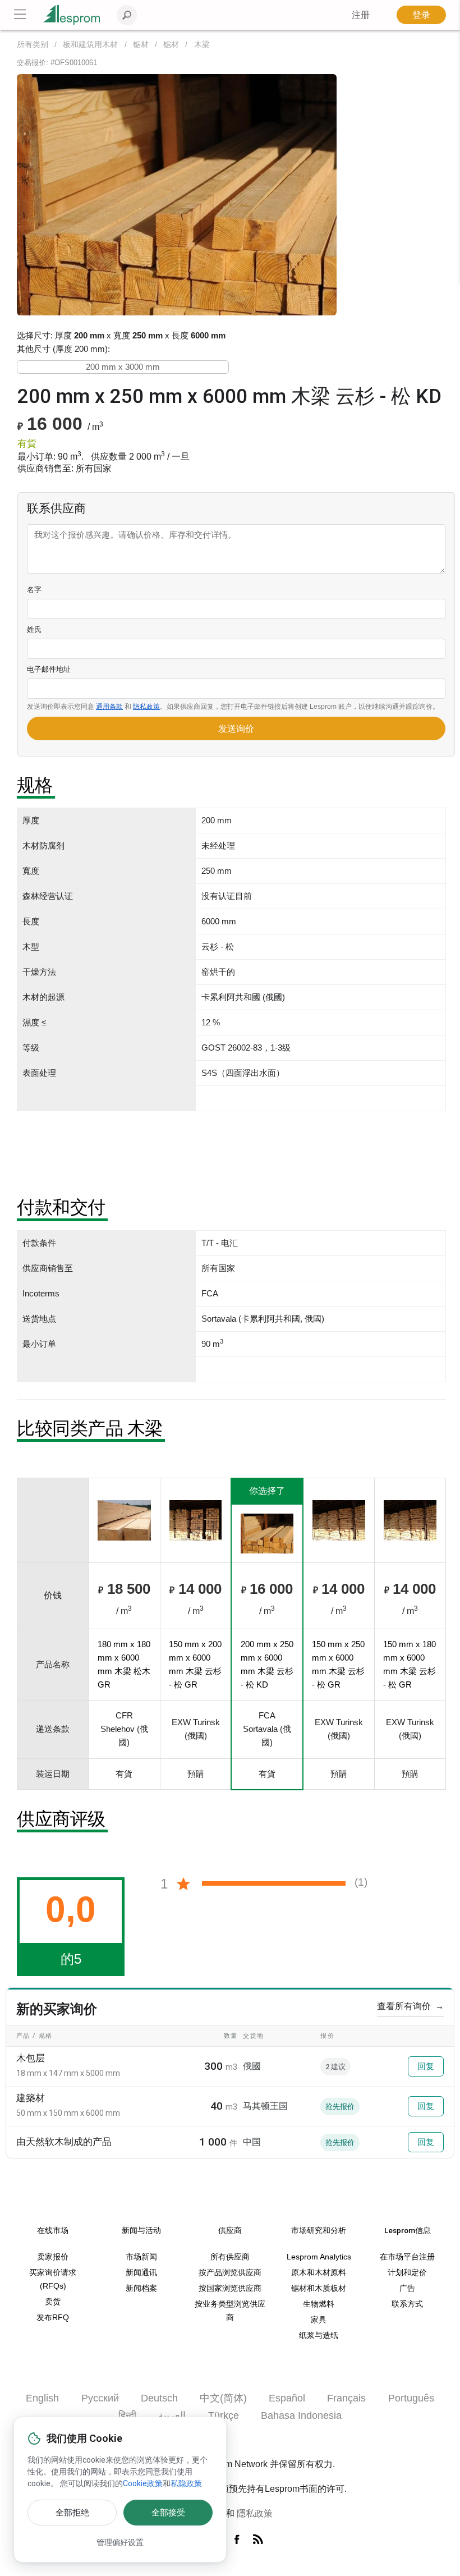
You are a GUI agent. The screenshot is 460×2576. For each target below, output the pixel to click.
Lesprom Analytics (319, 2257)
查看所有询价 (410, 2006)
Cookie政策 (143, 2483)
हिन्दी (127, 2415)
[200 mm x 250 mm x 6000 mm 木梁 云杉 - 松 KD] (177, 194)
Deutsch (159, 2398)
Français (346, 2398)
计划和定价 (407, 2273)
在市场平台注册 (407, 2257)
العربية (172, 2415)
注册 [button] (361, 15)
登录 (421, 15)
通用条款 (109, 707)
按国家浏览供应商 (230, 2288)
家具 (319, 2320)
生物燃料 (319, 2304)
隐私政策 (146, 707)
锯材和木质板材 (319, 2288)
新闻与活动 (141, 2230)
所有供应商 (230, 2257)
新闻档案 (141, 2288)
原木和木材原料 (319, 2273)
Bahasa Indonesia (301, 2415)
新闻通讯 (141, 2273)
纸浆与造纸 (319, 2336)
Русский (100, 2398)
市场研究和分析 (319, 2230)
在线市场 (53, 2230)
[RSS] (258, 2540)
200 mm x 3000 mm (123, 367)
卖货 (53, 2302)
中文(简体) (223, 2398)
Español (287, 2398)
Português (411, 2398)
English (42, 2398)
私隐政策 (186, 2483)
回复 (426, 2066)
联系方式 (407, 2304)
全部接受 (168, 2513)
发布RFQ (53, 2318)
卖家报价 (53, 2257)
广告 (407, 2288)
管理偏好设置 (120, 2542)
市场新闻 (141, 2257)
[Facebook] (239, 2540)
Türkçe (224, 2415)
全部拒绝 (72, 2513)
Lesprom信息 (408, 2230)
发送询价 (236, 729)
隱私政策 (255, 2513)
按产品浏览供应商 (230, 2273)
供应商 (230, 2230)
